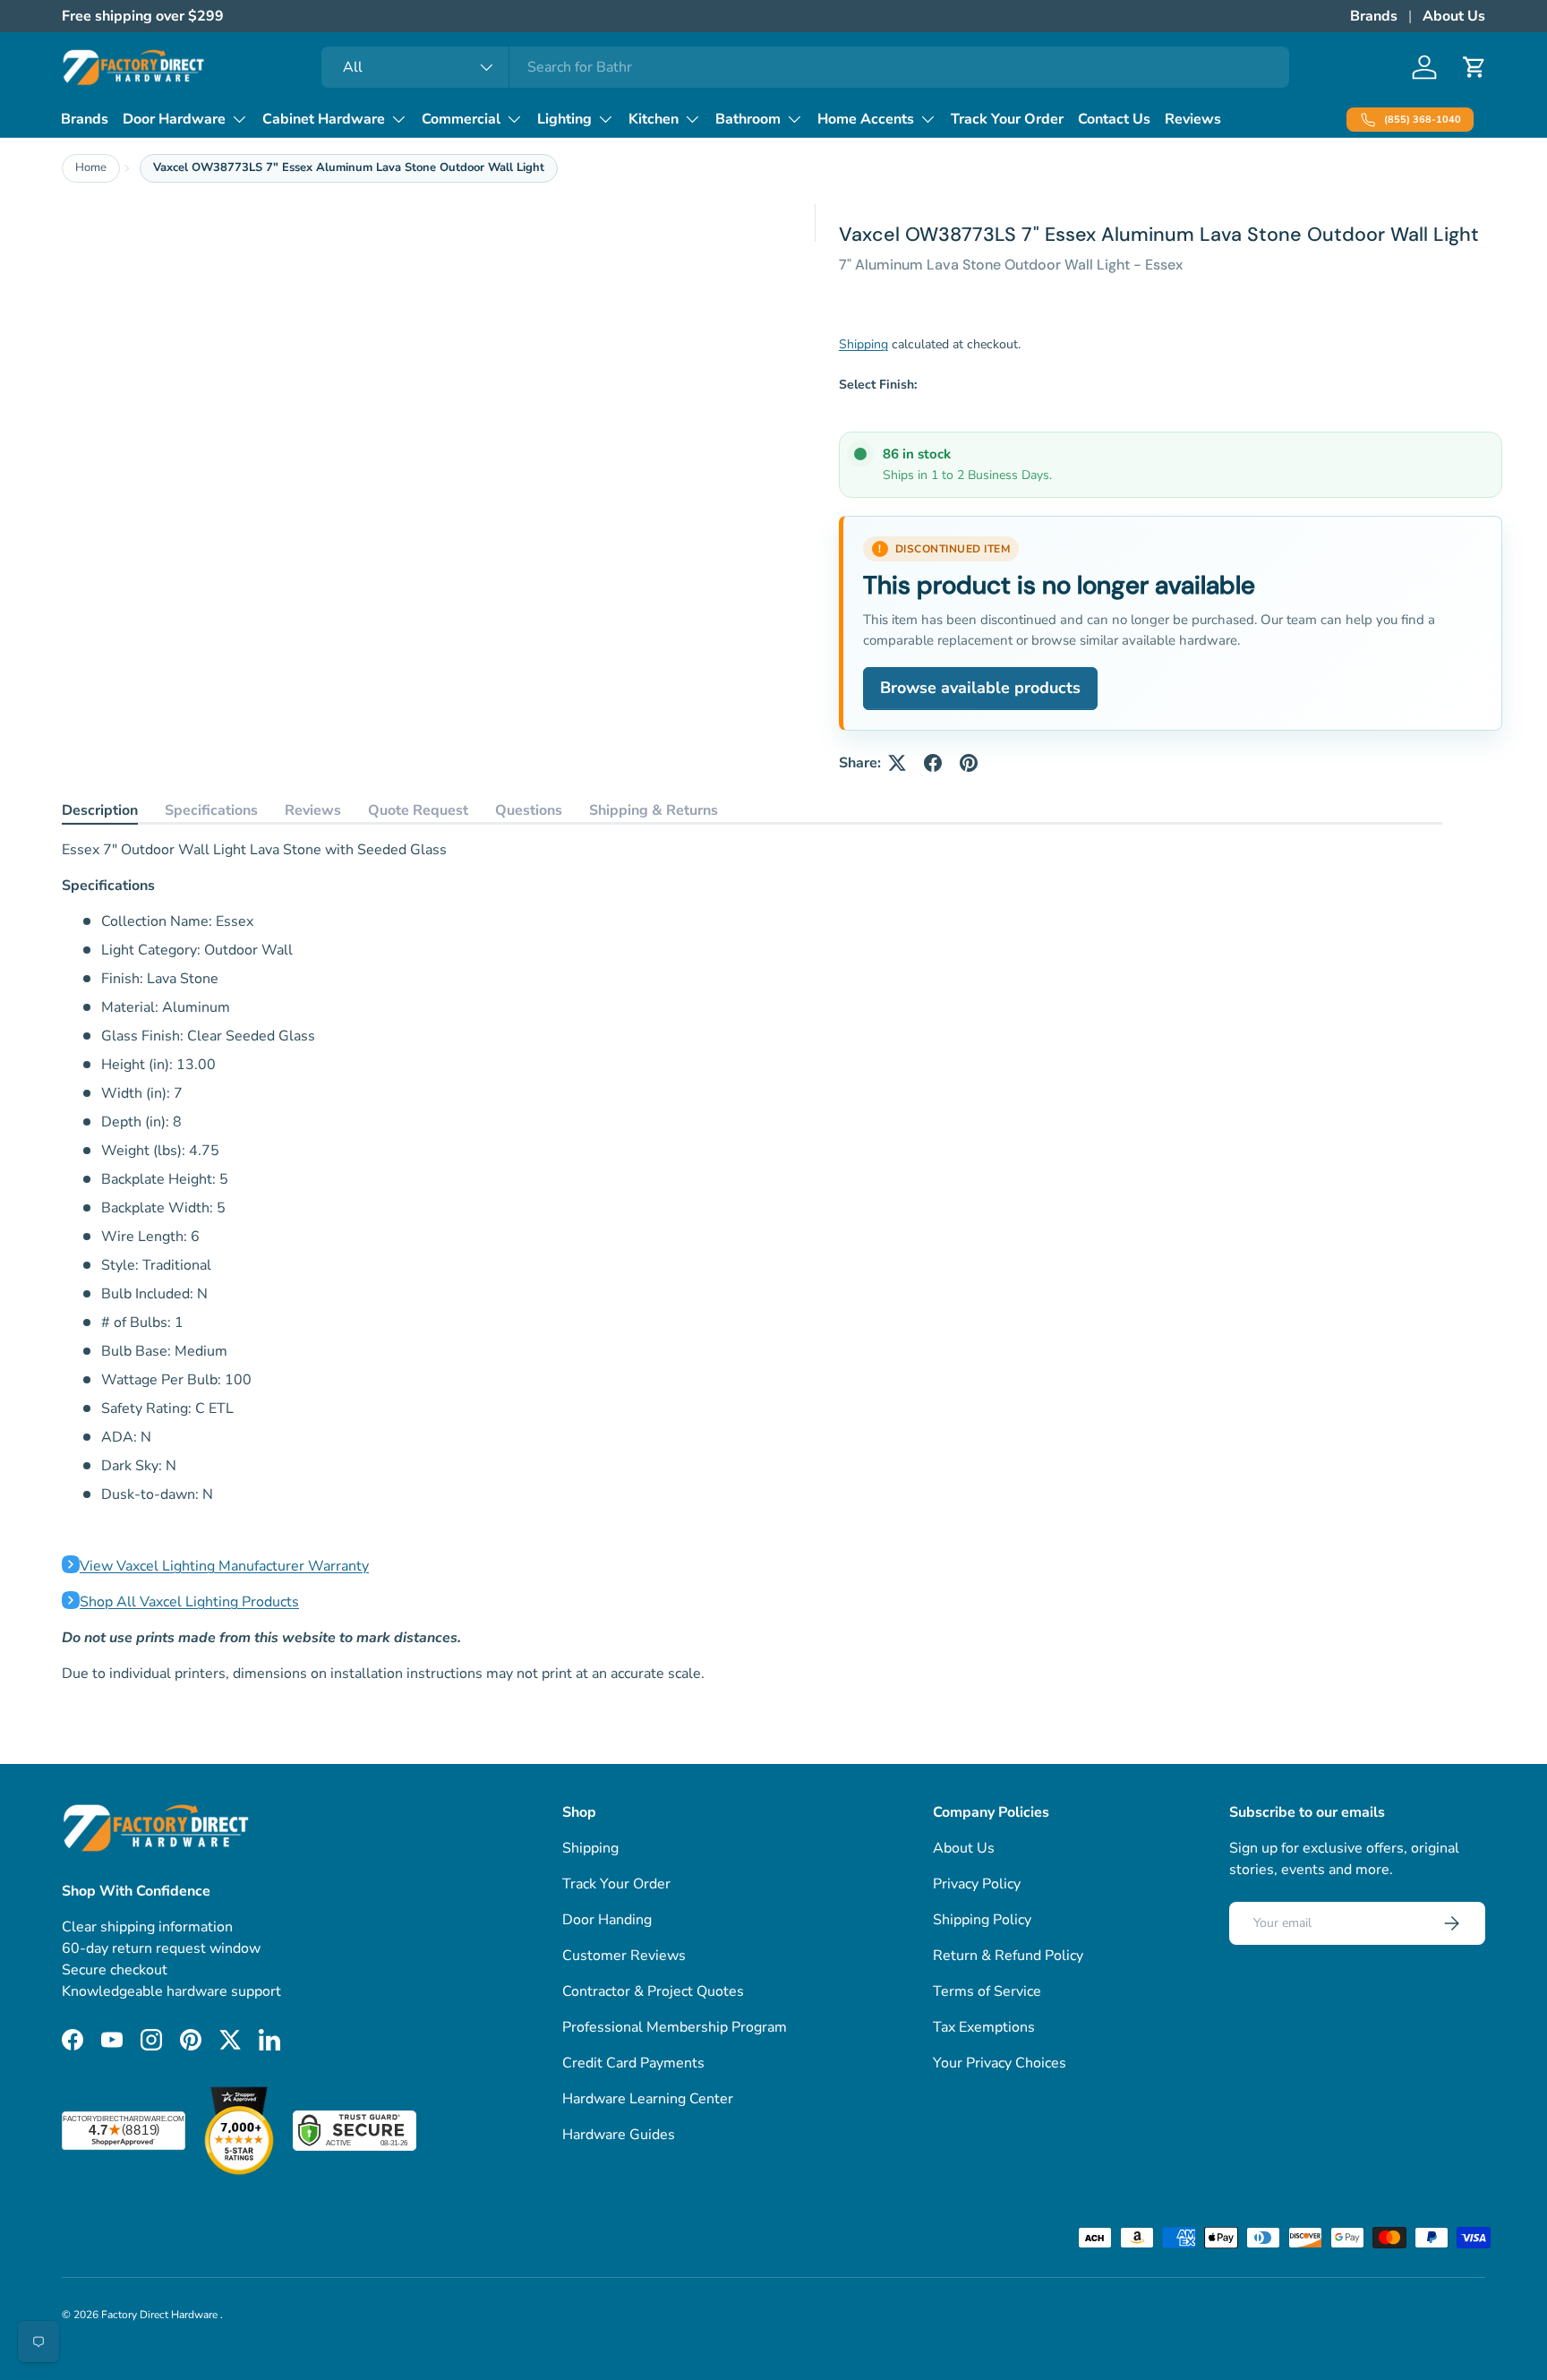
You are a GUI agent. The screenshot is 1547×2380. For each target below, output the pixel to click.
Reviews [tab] (313, 810)
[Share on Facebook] (933, 763)
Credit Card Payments (633, 2063)
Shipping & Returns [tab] (654, 810)
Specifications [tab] (211, 810)
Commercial (461, 119)
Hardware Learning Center (648, 2099)
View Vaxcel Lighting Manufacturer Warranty (224, 1566)
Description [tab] (100, 810)
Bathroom (748, 119)
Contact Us (1114, 119)
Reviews (1193, 119)
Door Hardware (174, 119)
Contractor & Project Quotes (653, 1991)
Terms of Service (987, 1991)
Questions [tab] (529, 810)
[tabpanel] (752, 1262)
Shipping (863, 344)
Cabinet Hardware (324, 119)
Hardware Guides (619, 2135)
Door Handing (607, 1920)
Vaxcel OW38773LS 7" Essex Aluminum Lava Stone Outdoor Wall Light (349, 167)
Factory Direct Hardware (161, 2315)
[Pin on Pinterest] (969, 763)
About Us (1454, 16)
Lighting (564, 119)
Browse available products (980, 688)
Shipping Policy (982, 1920)
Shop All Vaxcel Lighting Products (189, 1602)
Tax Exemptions (984, 2027)
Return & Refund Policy (1008, 1956)
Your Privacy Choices (1000, 2063)
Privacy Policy (977, 1884)
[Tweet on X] (897, 763)
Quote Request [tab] (418, 810)
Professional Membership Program (675, 2027)
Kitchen (654, 119)
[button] (1474, 67)
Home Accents (866, 119)
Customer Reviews (624, 1956)
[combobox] (805, 67)
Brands (1374, 16)
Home (91, 167)
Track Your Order (1007, 119)
